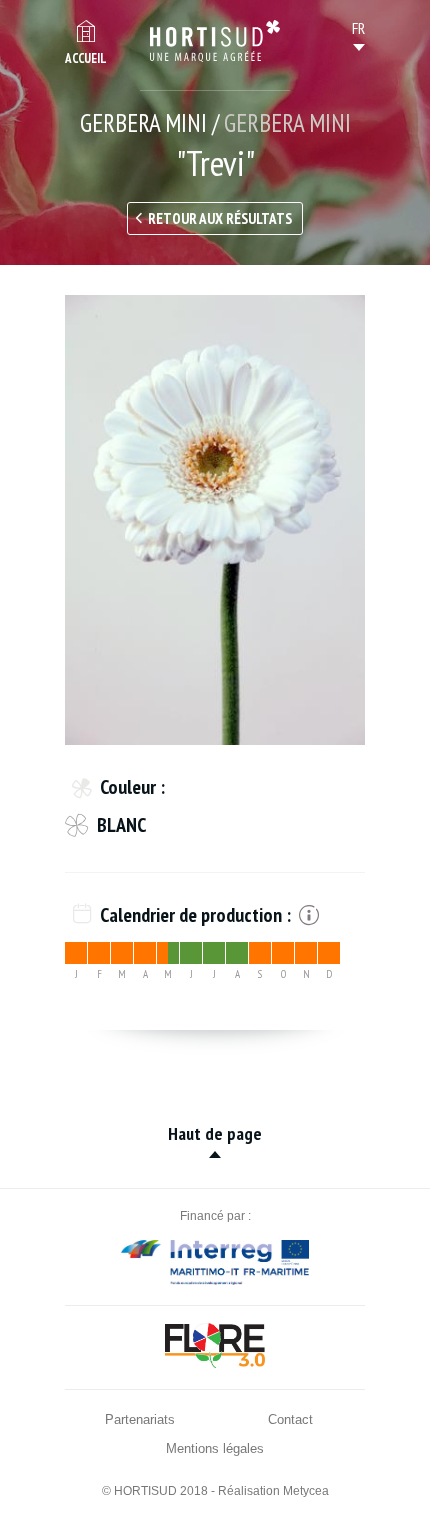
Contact (290, 1419)
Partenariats (140, 1419)
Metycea (306, 1491)
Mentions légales (215, 1448)
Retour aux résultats (220, 218)
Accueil (86, 58)
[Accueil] (215, 41)
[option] (215, 520)
